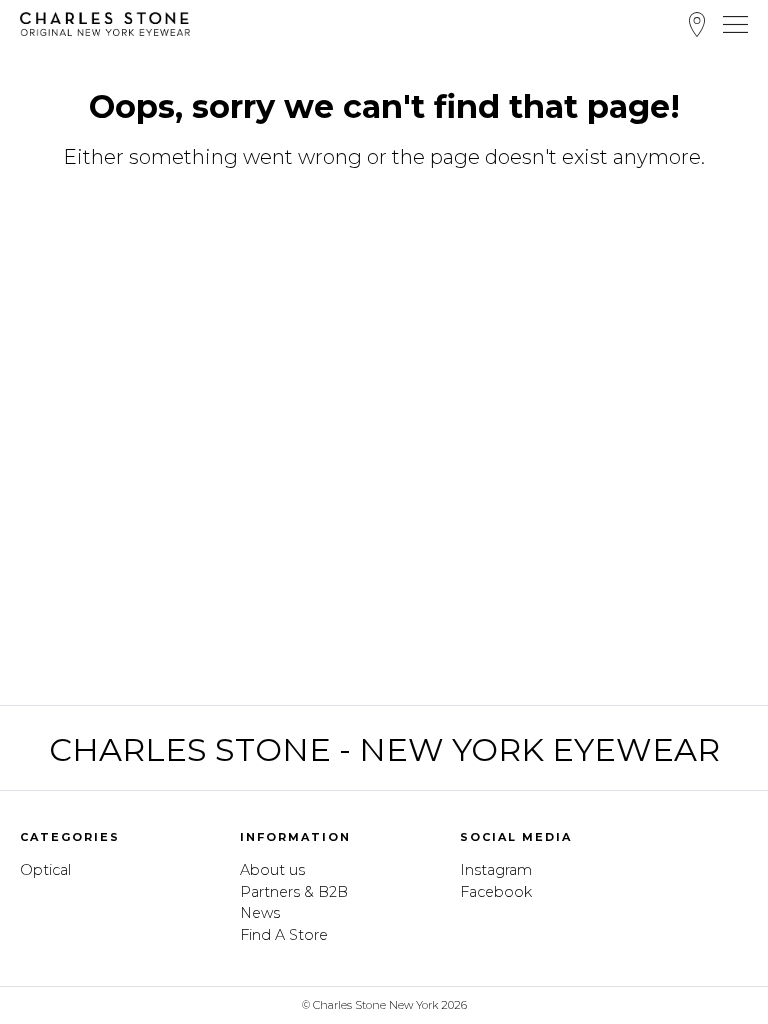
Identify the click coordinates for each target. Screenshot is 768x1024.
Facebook (496, 892)
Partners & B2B (294, 892)
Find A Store (697, 24)
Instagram (496, 870)
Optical (45, 870)
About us (272, 870)
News (260, 913)
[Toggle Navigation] (735, 24)
